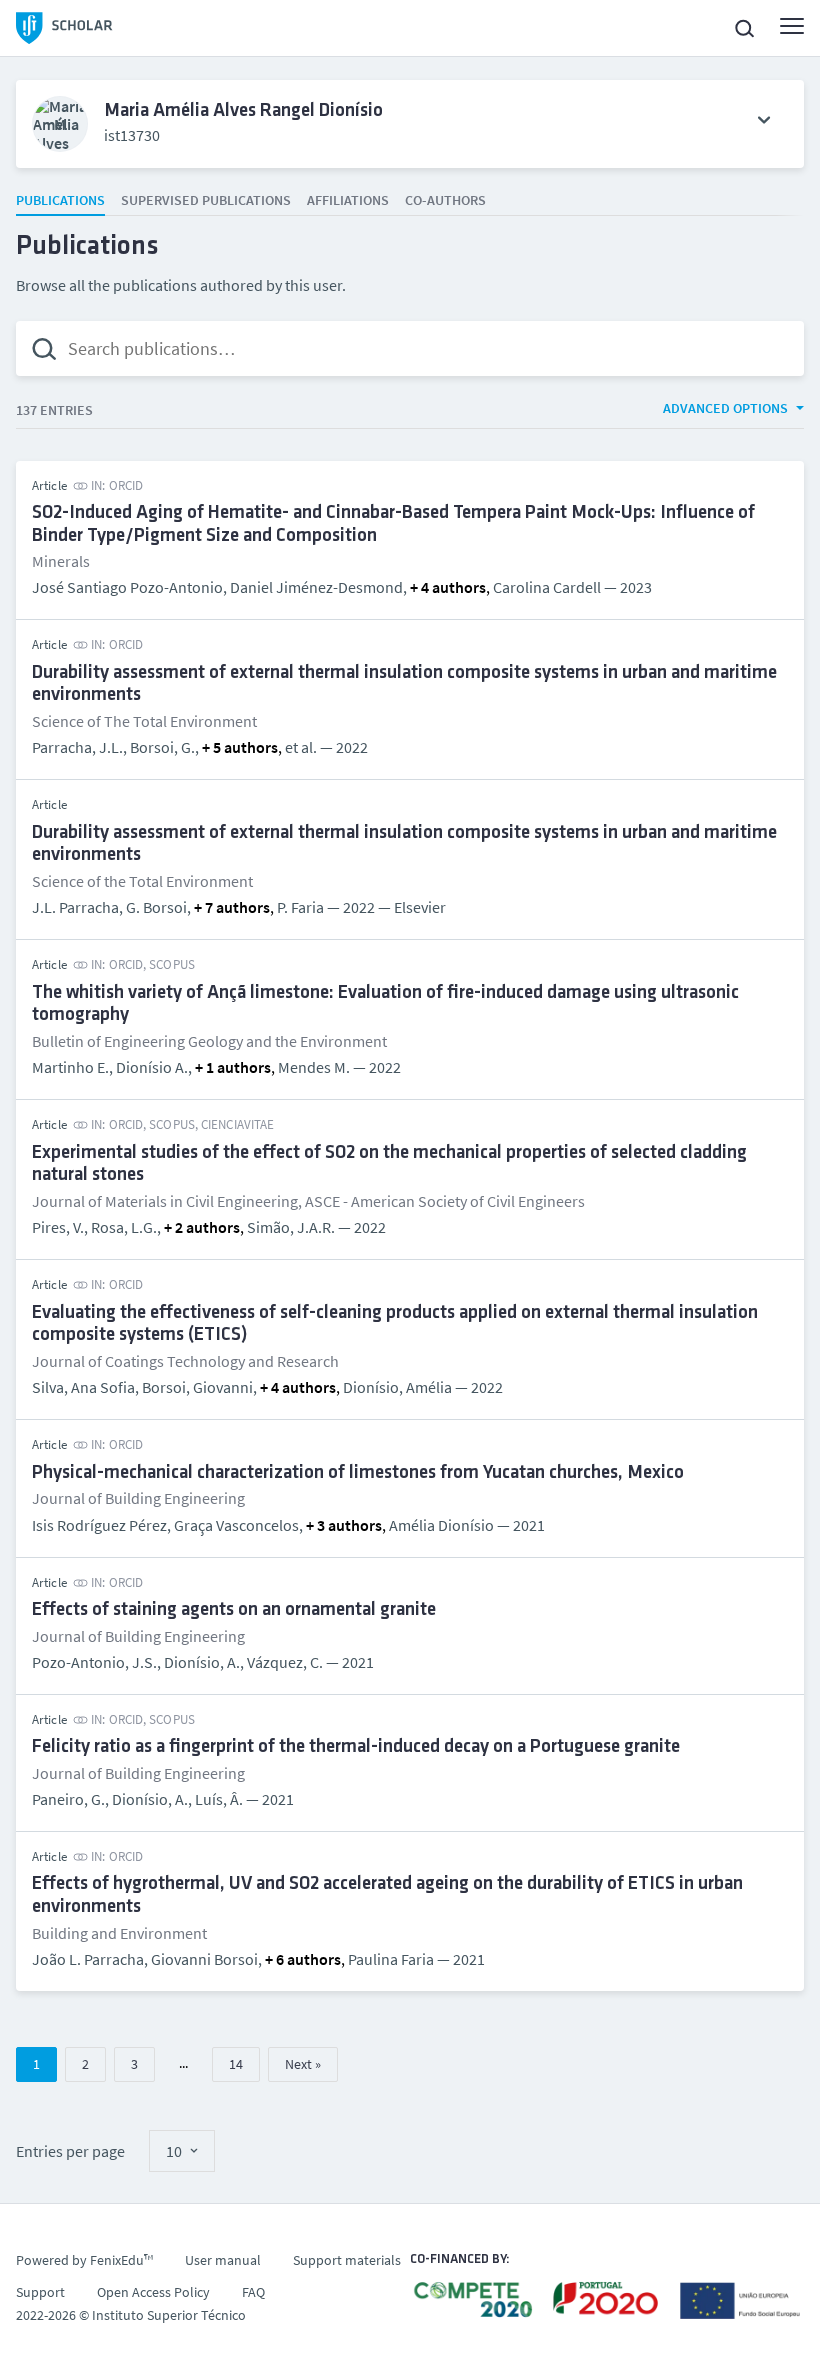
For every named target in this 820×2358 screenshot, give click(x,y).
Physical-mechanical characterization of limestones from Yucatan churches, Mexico (358, 1473)
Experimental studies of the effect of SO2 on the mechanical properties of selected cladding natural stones (389, 1165)
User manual (223, 2260)
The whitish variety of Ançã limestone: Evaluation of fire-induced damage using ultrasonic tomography (385, 1005)
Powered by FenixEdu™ (84, 2260)
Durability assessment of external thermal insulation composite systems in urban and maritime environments (404, 685)
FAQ (253, 2292)
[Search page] (744, 28)
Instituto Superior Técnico (169, 2315)
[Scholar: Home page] (64, 28)
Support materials (347, 2260)
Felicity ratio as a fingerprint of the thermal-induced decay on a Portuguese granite (356, 1747)
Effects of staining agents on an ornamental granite (234, 1610)
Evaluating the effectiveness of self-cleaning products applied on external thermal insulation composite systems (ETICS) (395, 1325)
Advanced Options (725, 408)
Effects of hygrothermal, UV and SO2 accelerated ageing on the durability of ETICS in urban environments (387, 1896)
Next (298, 2064)
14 (236, 2064)
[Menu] (792, 26)
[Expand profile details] (764, 120)
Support (40, 2292)
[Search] (44, 349)
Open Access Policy (153, 2292)
